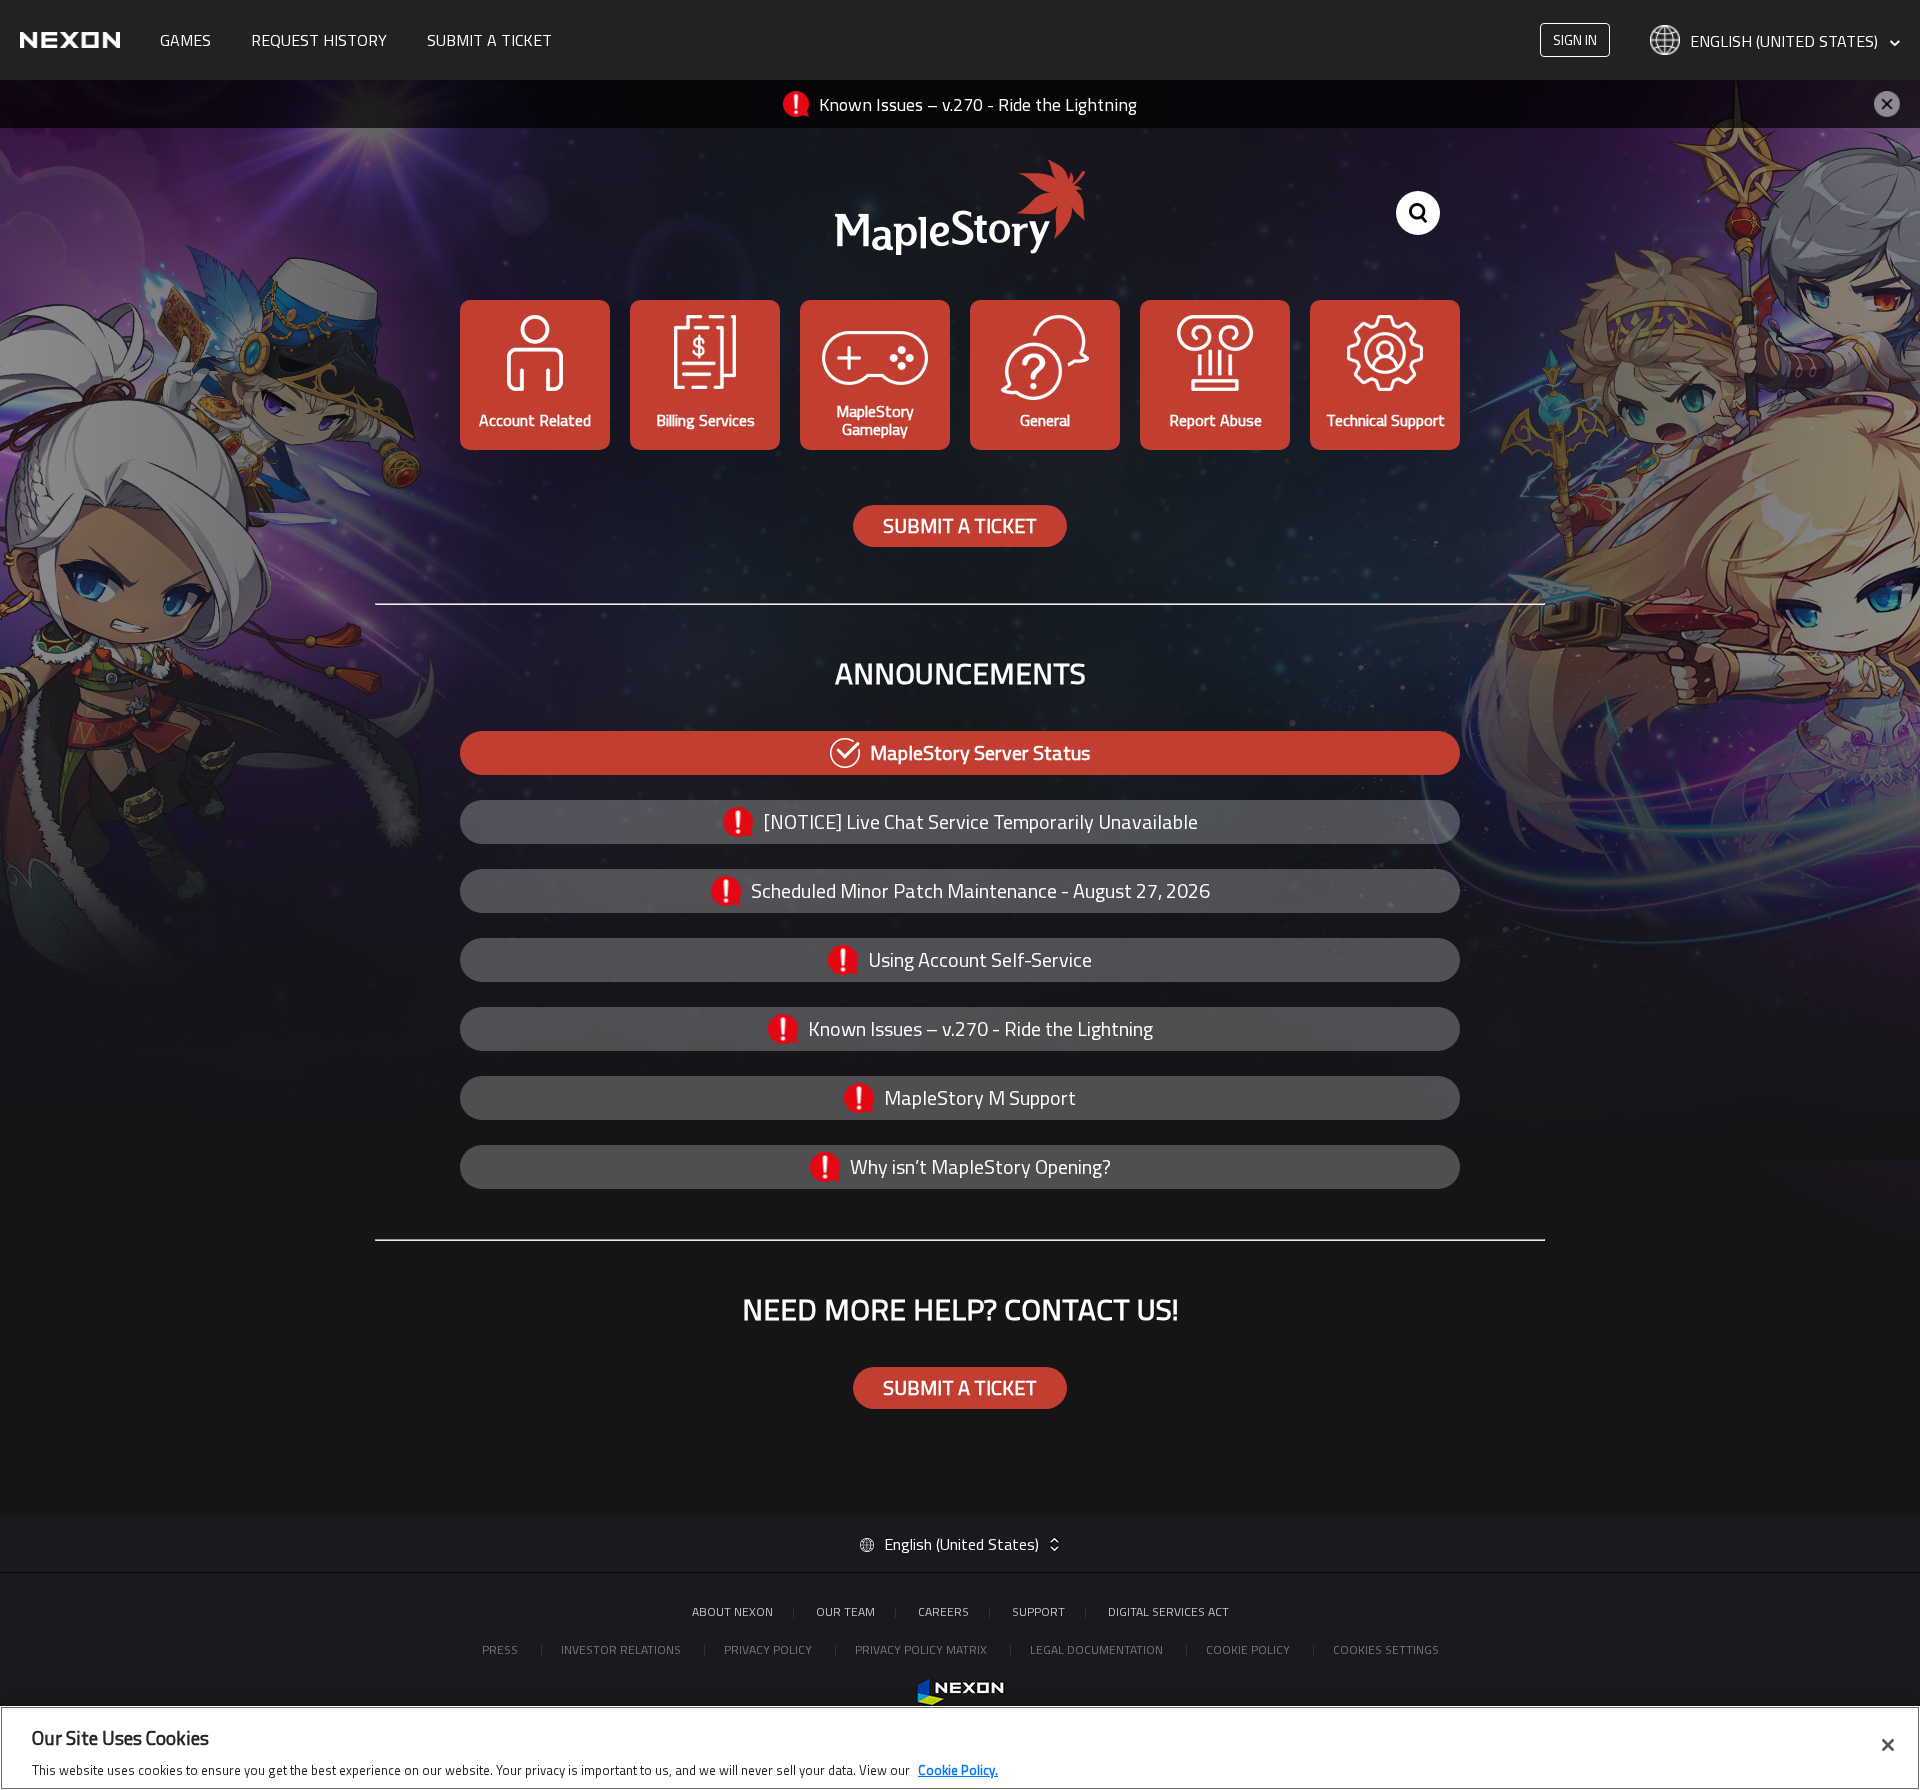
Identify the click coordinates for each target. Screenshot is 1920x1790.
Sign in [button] (1575, 39)
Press (501, 1649)
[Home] (70, 40)
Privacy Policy (769, 1649)
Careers (943, 1611)
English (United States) (1786, 42)
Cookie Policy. (958, 1769)
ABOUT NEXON (732, 1611)
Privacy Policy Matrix (922, 1649)
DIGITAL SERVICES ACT (1168, 1611)
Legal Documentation (1098, 1649)
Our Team (845, 1611)
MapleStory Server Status (980, 752)
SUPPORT (1038, 1611)
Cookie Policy (1249, 1649)
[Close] (1888, 1745)
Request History (319, 40)
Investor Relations (622, 1649)
